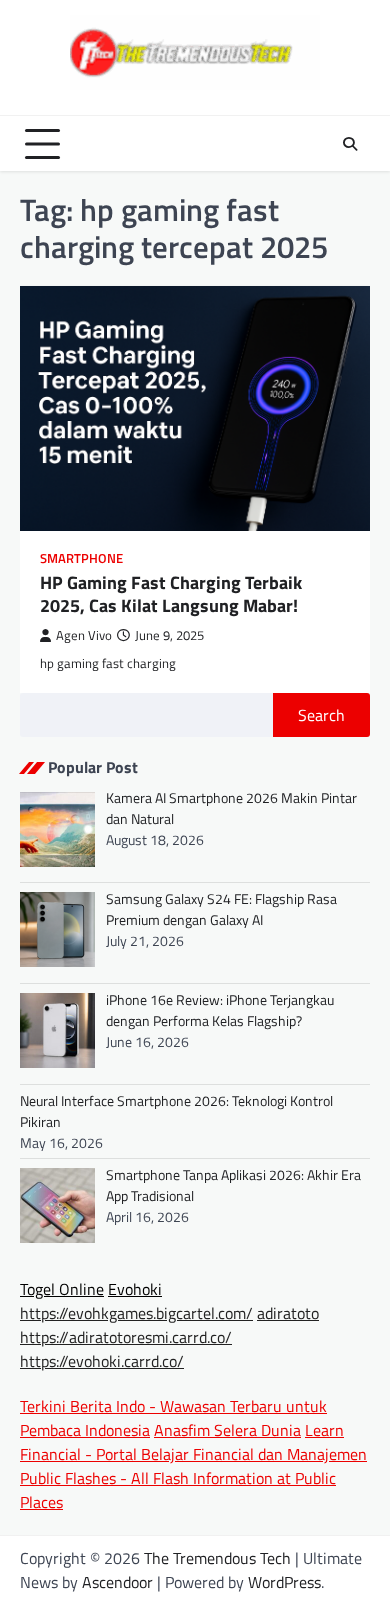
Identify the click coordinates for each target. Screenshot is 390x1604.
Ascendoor (117, 1582)
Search (321, 715)
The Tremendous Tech (217, 1558)
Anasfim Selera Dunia (227, 1430)
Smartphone (81, 558)
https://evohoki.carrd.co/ (102, 1361)
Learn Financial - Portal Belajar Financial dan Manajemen (193, 1442)
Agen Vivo (84, 635)
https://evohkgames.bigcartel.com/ (136, 1313)
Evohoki (135, 1289)
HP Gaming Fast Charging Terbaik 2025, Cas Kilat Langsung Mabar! (171, 594)
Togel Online (62, 1289)
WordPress (284, 1582)
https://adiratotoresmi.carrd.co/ (126, 1337)
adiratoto (288, 1313)
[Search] (350, 144)
